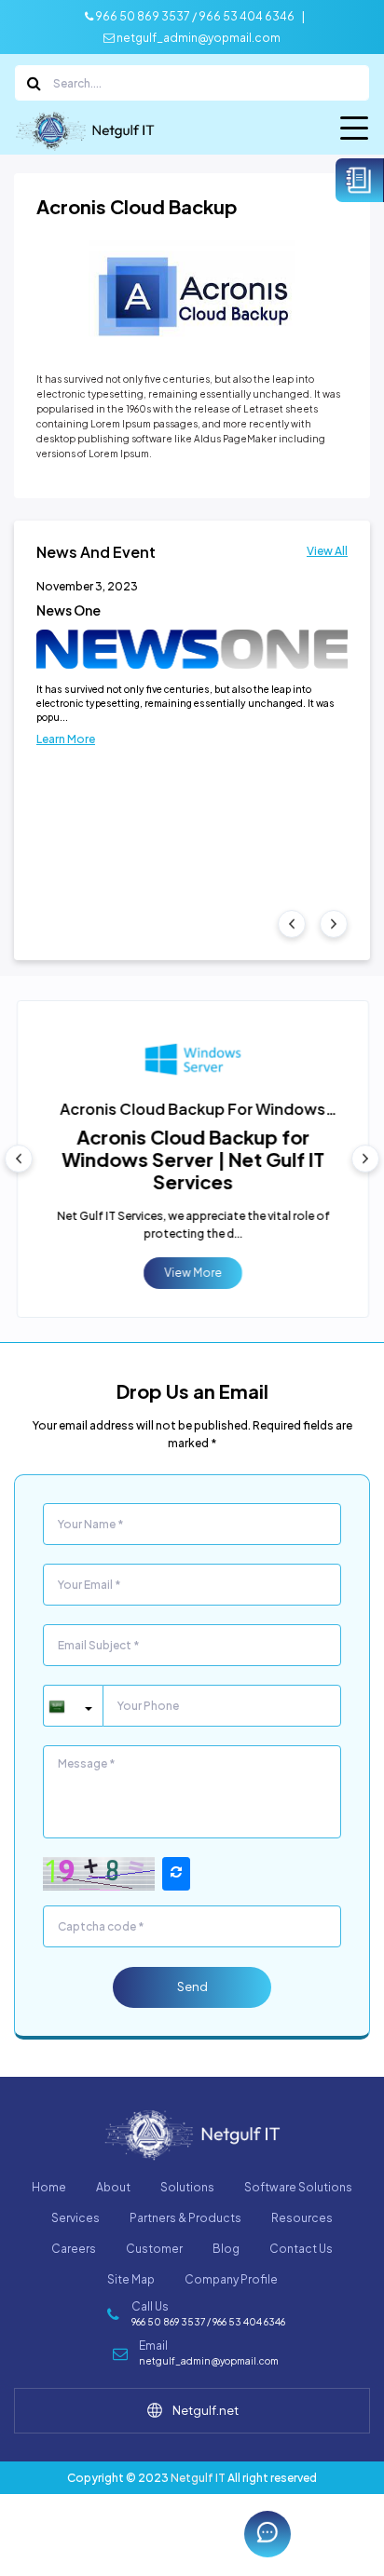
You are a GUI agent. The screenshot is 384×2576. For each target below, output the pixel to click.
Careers (74, 2249)
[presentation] (292, 924)
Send (192, 1986)
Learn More (66, 739)
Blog (226, 2249)
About (113, 2187)
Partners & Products (185, 2218)
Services (75, 2218)
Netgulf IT (198, 2478)
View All (327, 551)
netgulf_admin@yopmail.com (198, 38)
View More (192, 1273)
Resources (302, 2218)
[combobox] (73, 1706)
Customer (154, 2249)
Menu (355, 132)
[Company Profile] (360, 180)
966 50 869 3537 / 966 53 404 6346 (194, 16)
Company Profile (231, 2279)
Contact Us (301, 2249)
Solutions (187, 2187)
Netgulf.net (206, 2410)
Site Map (131, 2279)
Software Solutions (298, 2187)
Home (49, 2187)
